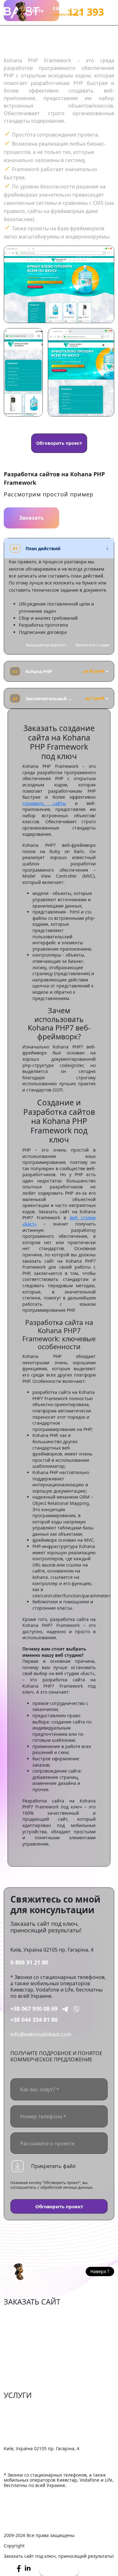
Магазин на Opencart (30, 2333)
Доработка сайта (25, 2407)
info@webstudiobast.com (41, 2034)
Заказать (31, 518)
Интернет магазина (28, 2314)
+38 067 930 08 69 (34, 2009)
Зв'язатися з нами (92, 645)
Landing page (20, 2372)
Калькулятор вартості (46, 645)
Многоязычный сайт (29, 2381)
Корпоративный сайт (30, 2343)
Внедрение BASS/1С (28, 2436)
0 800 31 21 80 (29, 1962)
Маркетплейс (20, 2324)
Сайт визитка (20, 2352)
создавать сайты (44, 803)
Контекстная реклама (30, 2427)
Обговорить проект (59, 443)
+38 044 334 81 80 (34, 2020)
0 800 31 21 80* (67, 8)
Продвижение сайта (29, 2417)
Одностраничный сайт (32, 2362)
